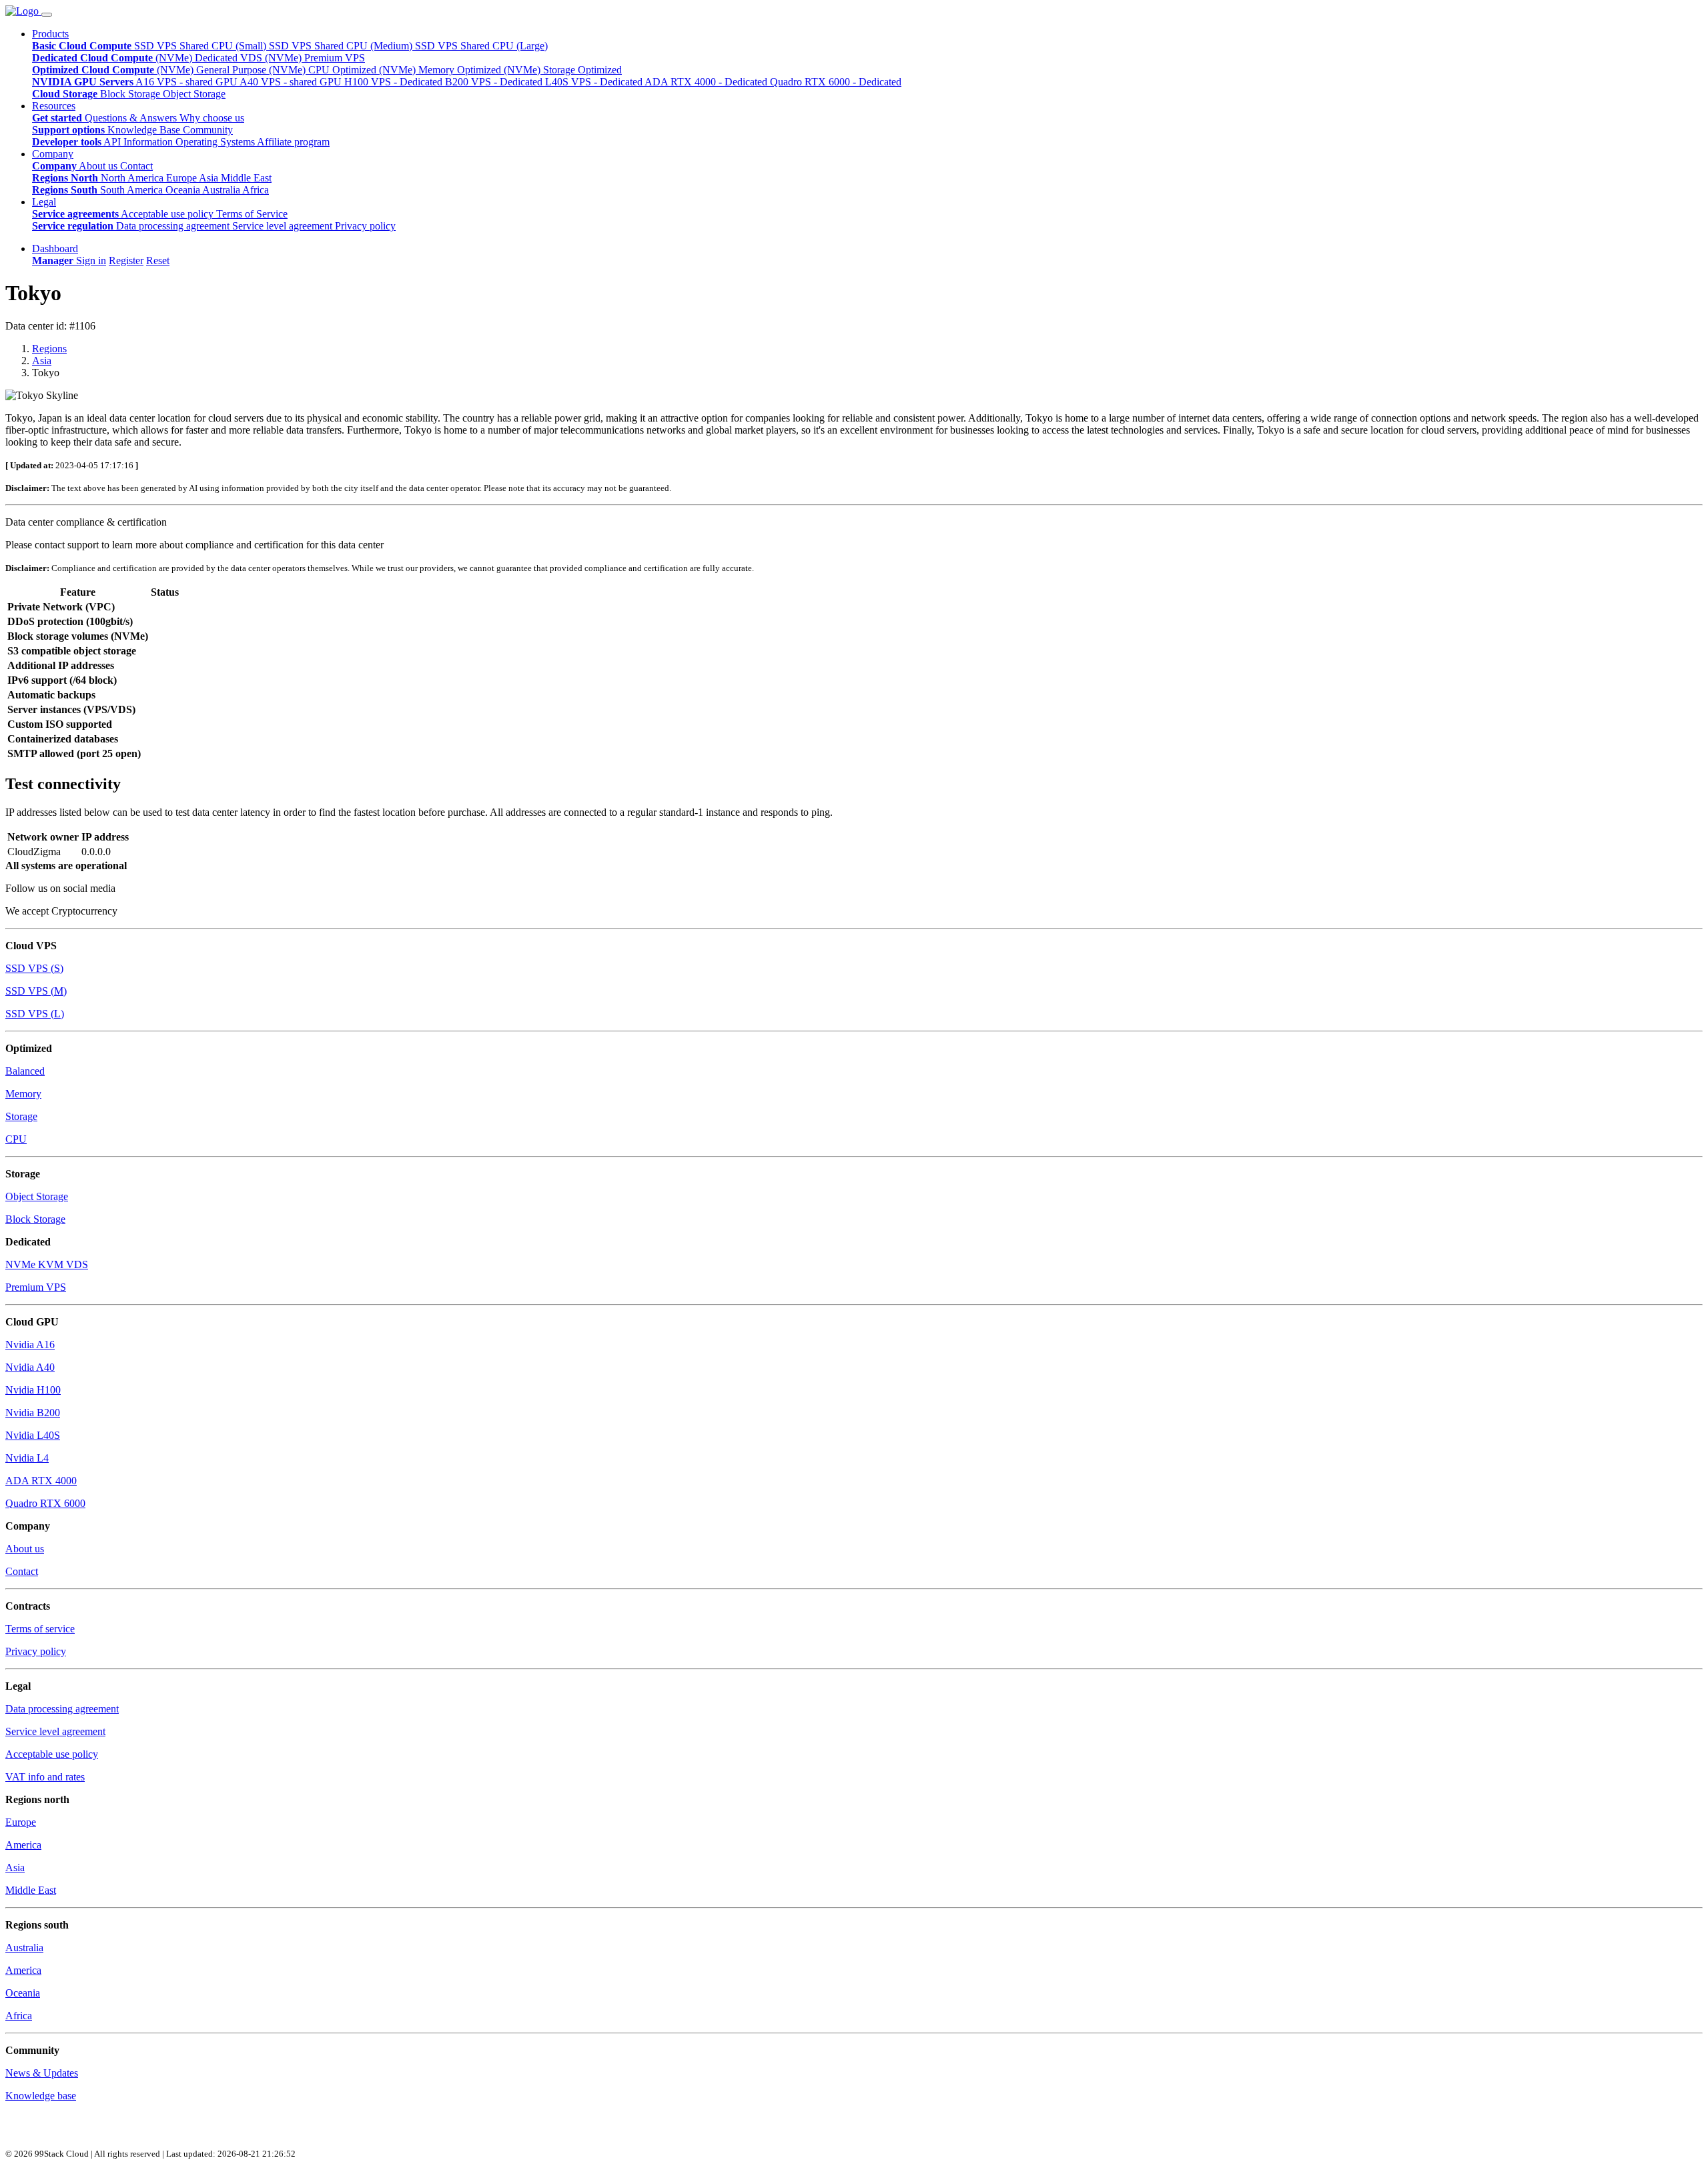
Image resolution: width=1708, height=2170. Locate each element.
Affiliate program (293, 142)
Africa (256, 190)
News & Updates (42, 2073)
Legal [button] (44, 202)
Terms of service (40, 1629)
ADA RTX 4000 (41, 1481)
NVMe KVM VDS (47, 1264)
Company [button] (53, 154)
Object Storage (194, 94)
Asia (210, 178)
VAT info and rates (45, 1777)
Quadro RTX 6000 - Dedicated (836, 82)
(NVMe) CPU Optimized (324, 70)
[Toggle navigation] (47, 15)
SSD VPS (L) (35, 1014)
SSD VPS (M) (36, 991)
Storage (21, 1116)
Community (208, 130)
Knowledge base (41, 2096)
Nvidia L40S (33, 1435)
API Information (139, 142)
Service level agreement (284, 226)
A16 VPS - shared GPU (187, 82)
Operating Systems (216, 142)
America (23, 1845)
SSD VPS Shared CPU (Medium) (342, 46)
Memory (23, 1094)
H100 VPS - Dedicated (395, 82)
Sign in (91, 260)
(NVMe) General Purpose (213, 70)
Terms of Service (252, 214)
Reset (158, 260)
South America (133, 190)
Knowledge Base (145, 130)
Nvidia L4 (27, 1458)
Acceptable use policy (168, 214)
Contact (136, 166)
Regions (49, 349)
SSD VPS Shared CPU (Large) (481, 46)
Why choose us (212, 118)
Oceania (184, 190)
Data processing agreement (174, 226)
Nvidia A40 (30, 1367)
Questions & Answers (132, 118)
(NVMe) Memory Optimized (441, 70)
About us (99, 166)
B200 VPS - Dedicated (495, 82)
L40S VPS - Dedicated (595, 82)
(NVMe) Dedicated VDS (210, 58)
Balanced (25, 1071)
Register (126, 260)
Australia (222, 190)
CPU (16, 1139)
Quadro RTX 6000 (45, 1503)
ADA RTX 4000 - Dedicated (707, 82)
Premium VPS (36, 1287)
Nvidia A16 (30, 1344)
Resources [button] (54, 106)
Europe (182, 178)
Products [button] (50, 34)
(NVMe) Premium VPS (315, 58)
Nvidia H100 (33, 1390)
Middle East (246, 178)
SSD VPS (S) (34, 968)
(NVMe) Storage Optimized (563, 70)
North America (133, 178)
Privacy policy (365, 226)
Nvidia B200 (33, 1413)
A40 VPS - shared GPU (292, 82)
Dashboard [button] (55, 248)
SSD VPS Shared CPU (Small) (201, 46)
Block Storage (131, 94)
